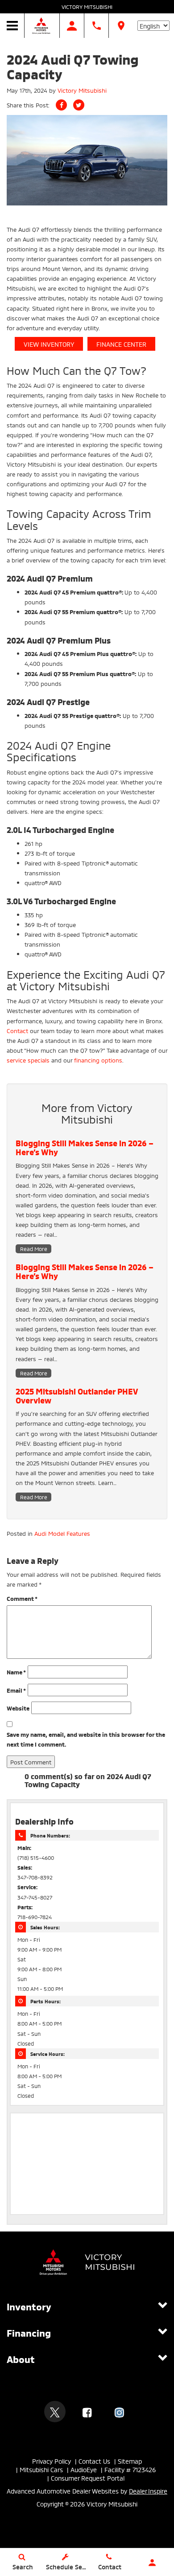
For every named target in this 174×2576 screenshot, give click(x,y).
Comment (22, 1598)
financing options (98, 1060)
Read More (34, 1249)
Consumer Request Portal (88, 2478)
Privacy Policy (52, 2461)
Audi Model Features (62, 1533)
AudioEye (84, 2469)
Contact (17, 1030)
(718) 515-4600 (36, 1857)
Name (16, 1672)
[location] (121, 26)
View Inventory (49, 344)
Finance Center (121, 344)
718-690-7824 (35, 1917)
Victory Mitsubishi (87, 6)
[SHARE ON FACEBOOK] (61, 105)
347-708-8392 (35, 1877)
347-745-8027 (35, 1897)
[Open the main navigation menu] (12, 26)
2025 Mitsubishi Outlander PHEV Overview (77, 1395)
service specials (28, 1060)
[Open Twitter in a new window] (55, 2412)
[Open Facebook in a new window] (87, 2412)
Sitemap (130, 2461)
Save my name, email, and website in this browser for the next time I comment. (86, 1739)
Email (16, 1690)
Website (18, 1708)
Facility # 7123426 (130, 2469)
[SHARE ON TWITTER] (79, 105)
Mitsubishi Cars (41, 2469)
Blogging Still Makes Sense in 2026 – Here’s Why (85, 1147)
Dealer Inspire (148, 2491)
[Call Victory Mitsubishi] (97, 26)
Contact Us (94, 2461)
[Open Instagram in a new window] (119, 2412)
